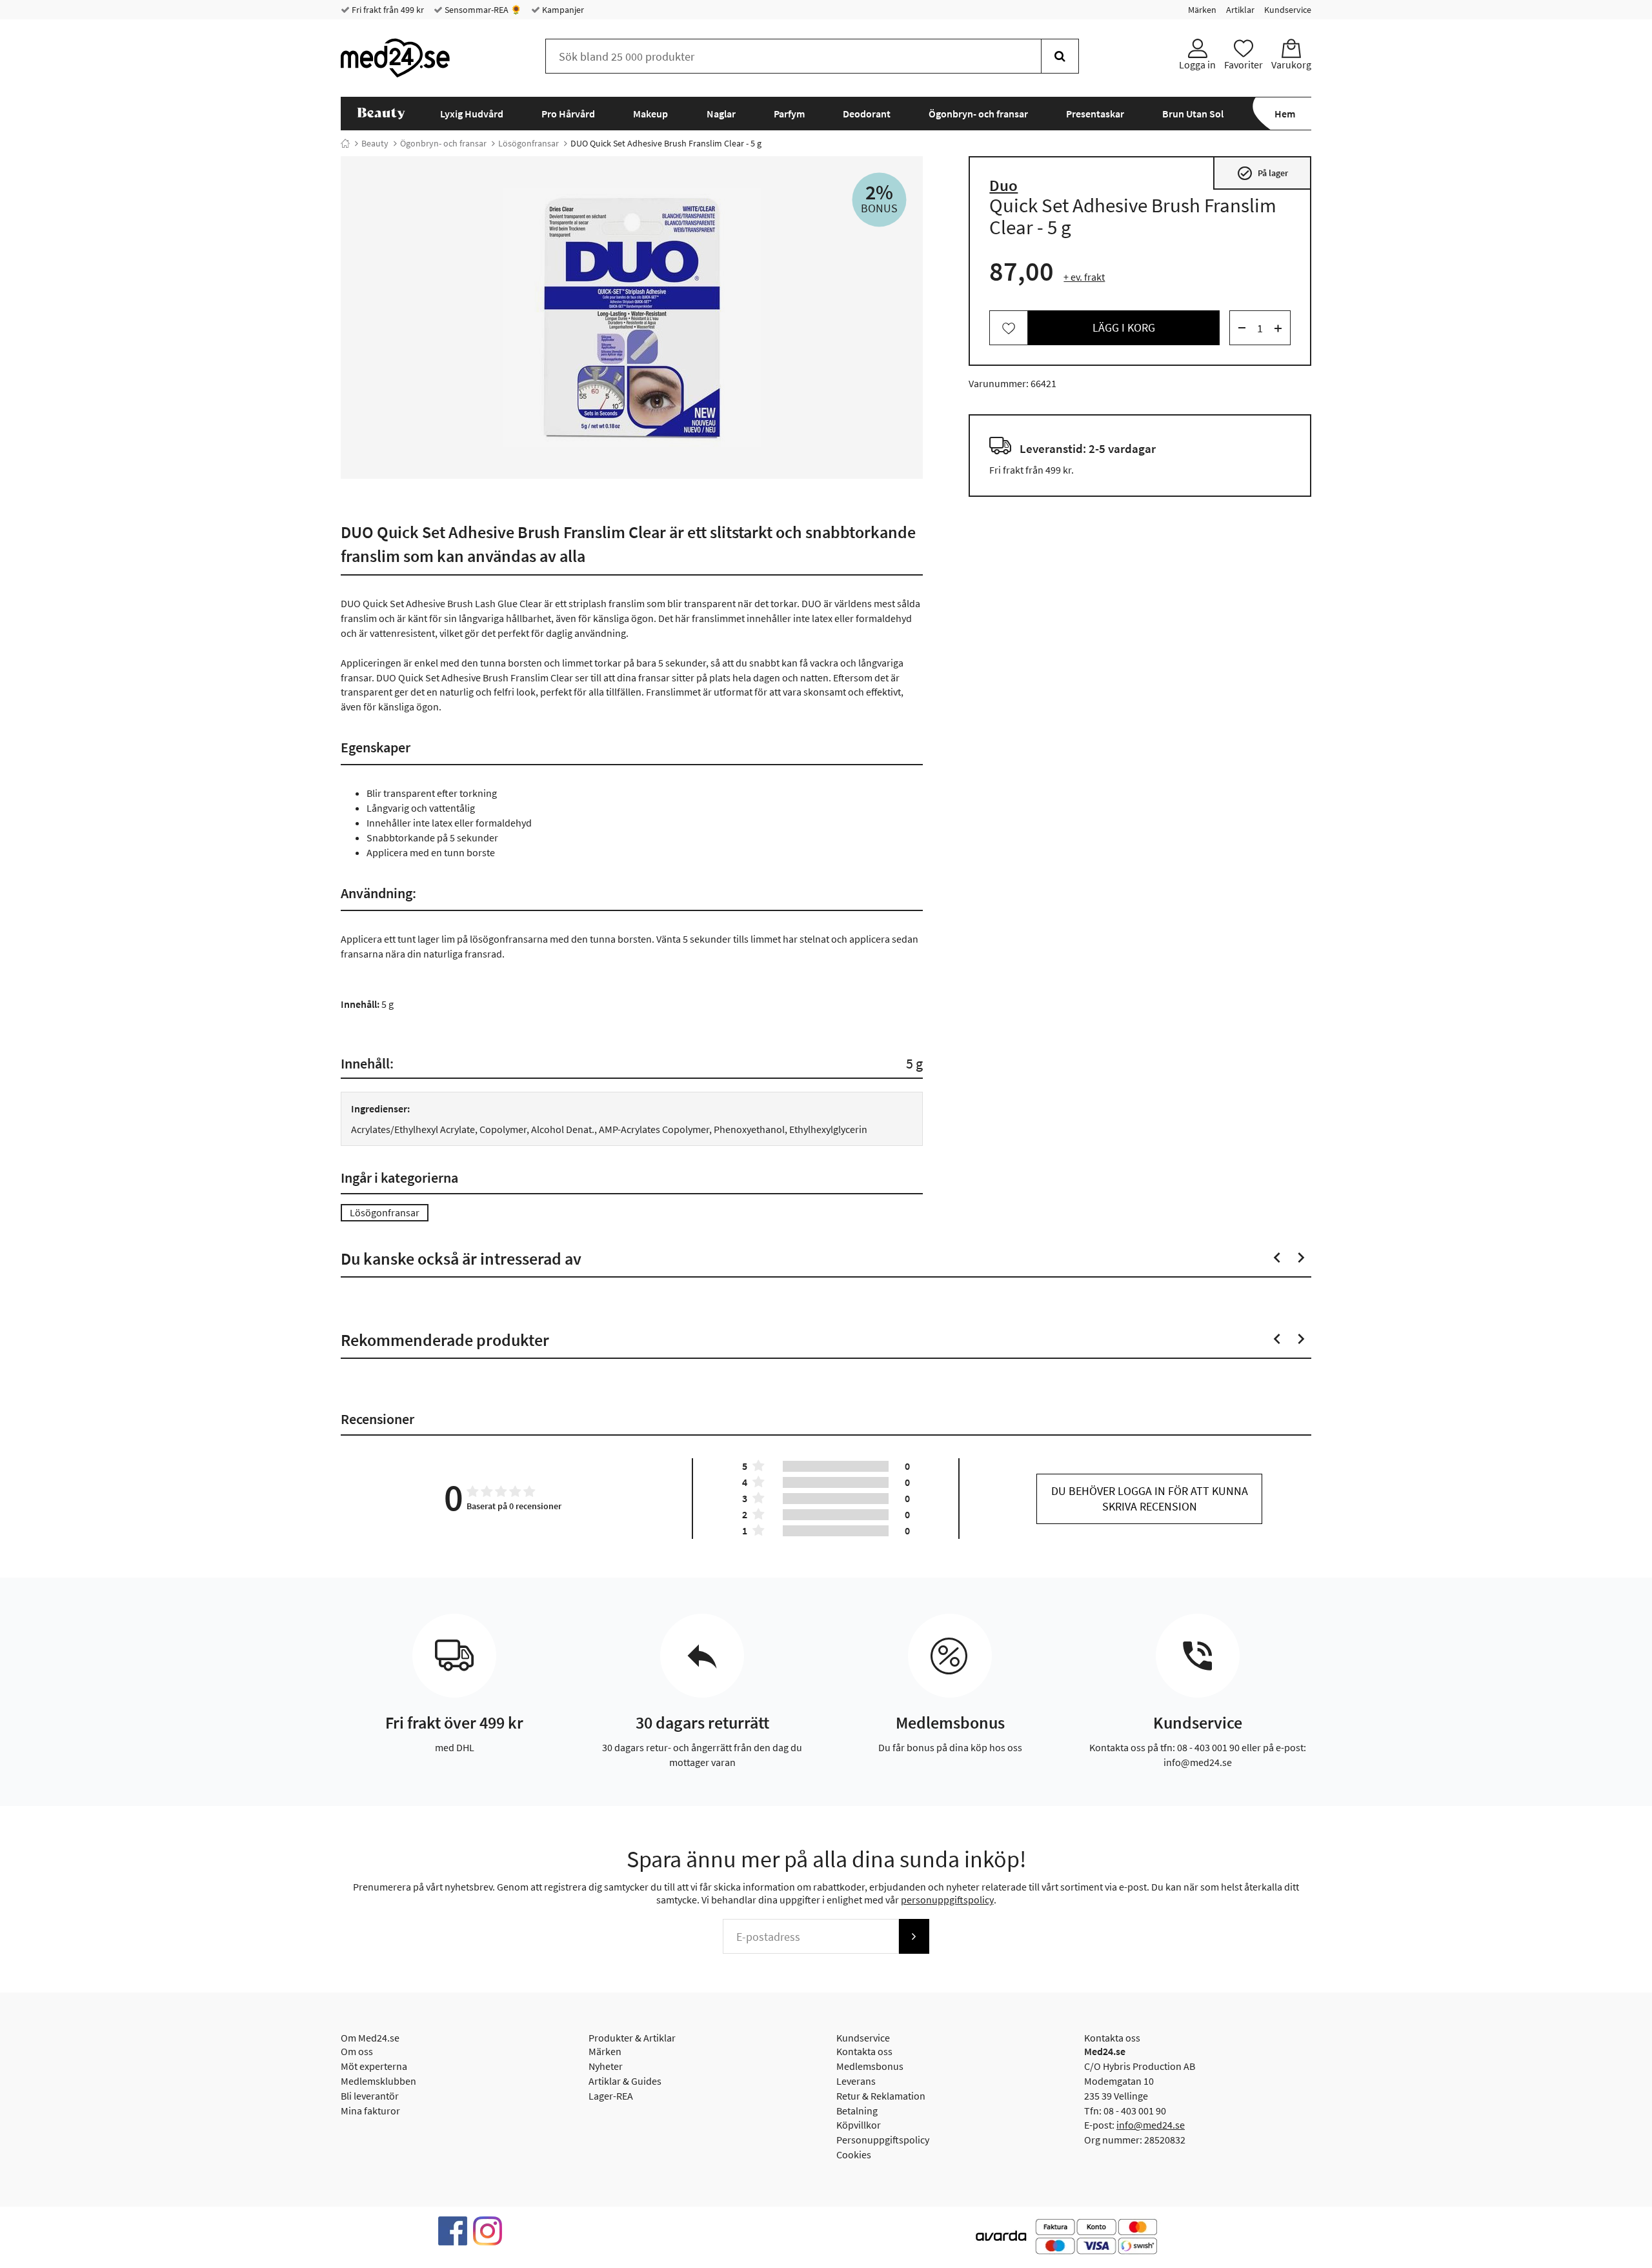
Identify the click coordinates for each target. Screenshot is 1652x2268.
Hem (1285, 114)
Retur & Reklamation (881, 2096)
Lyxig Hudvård (472, 114)
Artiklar (1240, 10)
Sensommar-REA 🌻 (482, 10)
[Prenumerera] (914, 1936)
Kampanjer (562, 10)
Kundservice (1288, 10)
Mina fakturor (370, 2111)
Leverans (856, 2081)
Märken (1202, 10)
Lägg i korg (1124, 328)
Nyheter (606, 2066)
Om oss (357, 2051)
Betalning (857, 2111)
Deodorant (867, 114)
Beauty (375, 143)
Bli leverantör (370, 2096)
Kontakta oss (864, 2051)
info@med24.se (1151, 2125)
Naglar (721, 114)
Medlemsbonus (870, 2066)
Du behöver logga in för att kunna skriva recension (1150, 1499)
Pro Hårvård (568, 114)
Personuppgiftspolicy (883, 2140)
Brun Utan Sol (1193, 114)
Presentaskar (1095, 114)
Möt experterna (374, 2066)
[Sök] (1060, 56)
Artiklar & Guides (625, 2081)
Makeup (650, 114)
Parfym (789, 114)
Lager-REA (611, 2096)
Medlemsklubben (378, 2081)
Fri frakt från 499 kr (387, 10)
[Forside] (345, 143)
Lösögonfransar (529, 143)
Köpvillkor (859, 2125)
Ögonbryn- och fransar (978, 114)
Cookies (854, 2154)
